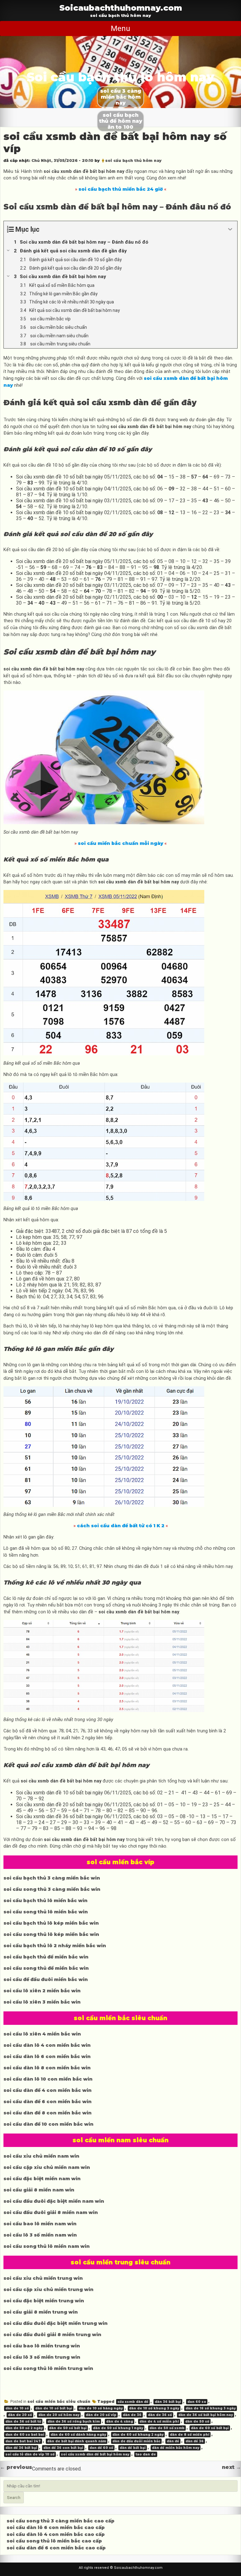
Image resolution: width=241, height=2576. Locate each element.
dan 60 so (197, 2402)
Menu (120, 28)
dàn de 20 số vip (101, 2415)
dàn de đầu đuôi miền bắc (136, 2441)
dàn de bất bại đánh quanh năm (77, 2441)
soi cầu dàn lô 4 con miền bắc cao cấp (56, 2534)
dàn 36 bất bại (168, 2402)
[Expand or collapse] (230, 229)
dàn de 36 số (160, 2415)
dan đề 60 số (101, 2448)
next (231, 2467)
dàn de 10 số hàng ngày (101, 2408)
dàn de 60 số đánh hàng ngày (78, 2435)
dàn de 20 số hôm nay (59, 2415)
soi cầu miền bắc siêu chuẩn (59, 2401)
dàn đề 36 (195, 2441)
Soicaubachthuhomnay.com (121, 8)
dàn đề (173, 2441)
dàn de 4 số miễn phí (159, 2421)
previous (16, 2467)
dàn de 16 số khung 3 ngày (211, 2408)
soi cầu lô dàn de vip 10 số (30, 2454)
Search (14, 2498)
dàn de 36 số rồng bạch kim (74, 2421)
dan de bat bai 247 (23, 2441)
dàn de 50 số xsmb (167, 2428)
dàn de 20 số (20, 2415)
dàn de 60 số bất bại (210, 2428)
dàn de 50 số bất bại (68, 2428)
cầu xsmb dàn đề (133, 2402)
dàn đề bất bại (133, 2448)
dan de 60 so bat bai (25, 2435)
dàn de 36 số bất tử (23, 2421)
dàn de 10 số (17, 2408)
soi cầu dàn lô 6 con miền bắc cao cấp (56, 2527)
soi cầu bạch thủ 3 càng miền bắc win (52, 1878)
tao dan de (146, 2454)
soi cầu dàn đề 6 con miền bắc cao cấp (56, 2548)
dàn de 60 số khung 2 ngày (138, 2435)
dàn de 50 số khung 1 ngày (118, 2428)
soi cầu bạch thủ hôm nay (133, 160)
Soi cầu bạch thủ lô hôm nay (120, 77)
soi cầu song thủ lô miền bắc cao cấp (54, 2541)
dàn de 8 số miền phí (190, 2435)
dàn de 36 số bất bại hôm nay (206, 2415)
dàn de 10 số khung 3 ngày (154, 2408)
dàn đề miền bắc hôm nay (176, 2448)
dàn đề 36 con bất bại (63, 2448)
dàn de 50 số (197, 2421)
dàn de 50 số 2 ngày (24, 2428)
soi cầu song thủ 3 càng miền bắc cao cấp (61, 2521)
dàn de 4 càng (120, 2421)
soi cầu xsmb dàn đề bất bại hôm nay (95, 2454)
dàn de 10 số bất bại (54, 2408)
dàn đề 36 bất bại (21, 2448)
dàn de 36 (132, 2415)
